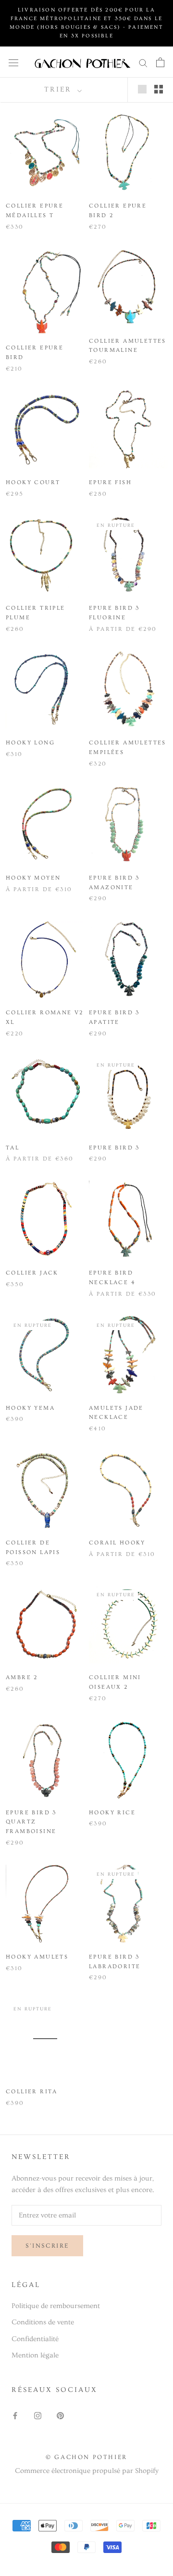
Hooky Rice (112, 1813)
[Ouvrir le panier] (160, 62)
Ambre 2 (22, 1677)
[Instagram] (38, 2415)
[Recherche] (143, 62)
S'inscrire (47, 2246)
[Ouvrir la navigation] (13, 62)
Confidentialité (35, 2339)
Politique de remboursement (56, 2306)
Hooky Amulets (37, 1957)
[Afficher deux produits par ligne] (159, 89)
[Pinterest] (60, 2415)
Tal (12, 1148)
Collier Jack (32, 1273)
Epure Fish (110, 482)
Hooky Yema (30, 1408)
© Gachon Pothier (86, 2457)
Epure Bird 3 (114, 1148)
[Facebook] (15, 2415)
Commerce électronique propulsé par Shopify (87, 2471)
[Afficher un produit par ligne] (142, 89)
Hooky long (30, 743)
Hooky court (33, 482)
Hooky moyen (33, 878)
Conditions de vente (43, 2322)
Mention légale (35, 2355)
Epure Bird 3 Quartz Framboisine (31, 1822)
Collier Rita (32, 2092)
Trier (60, 89)
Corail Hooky (117, 1543)
